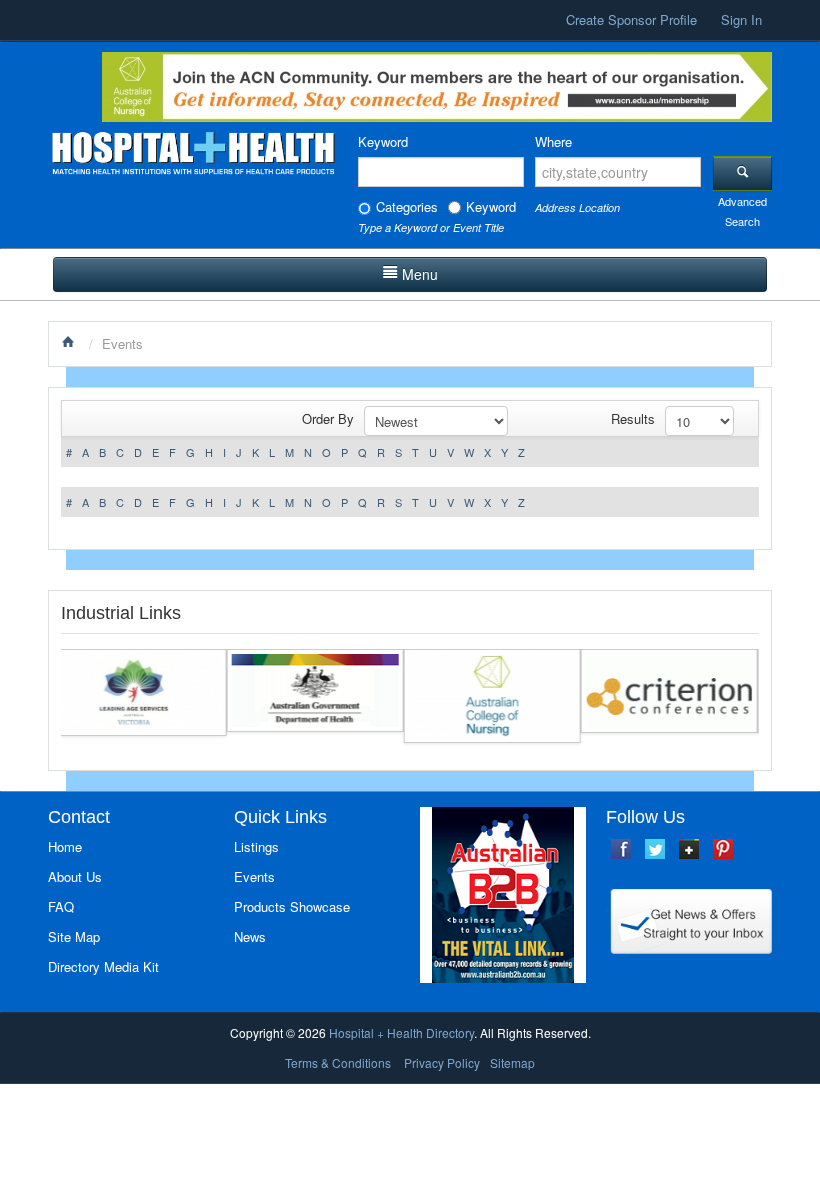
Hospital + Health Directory (401, 1032)
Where (553, 141)
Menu (420, 274)
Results (633, 418)
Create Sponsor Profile (631, 19)
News (250, 936)
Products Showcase (292, 906)
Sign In (741, 19)
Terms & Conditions (338, 1062)
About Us (75, 876)
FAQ (61, 906)
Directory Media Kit (103, 966)
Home (65, 846)
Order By (328, 418)
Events (254, 876)
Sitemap (512, 1062)
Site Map (74, 936)
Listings (256, 846)
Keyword (383, 141)
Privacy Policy (442, 1062)
